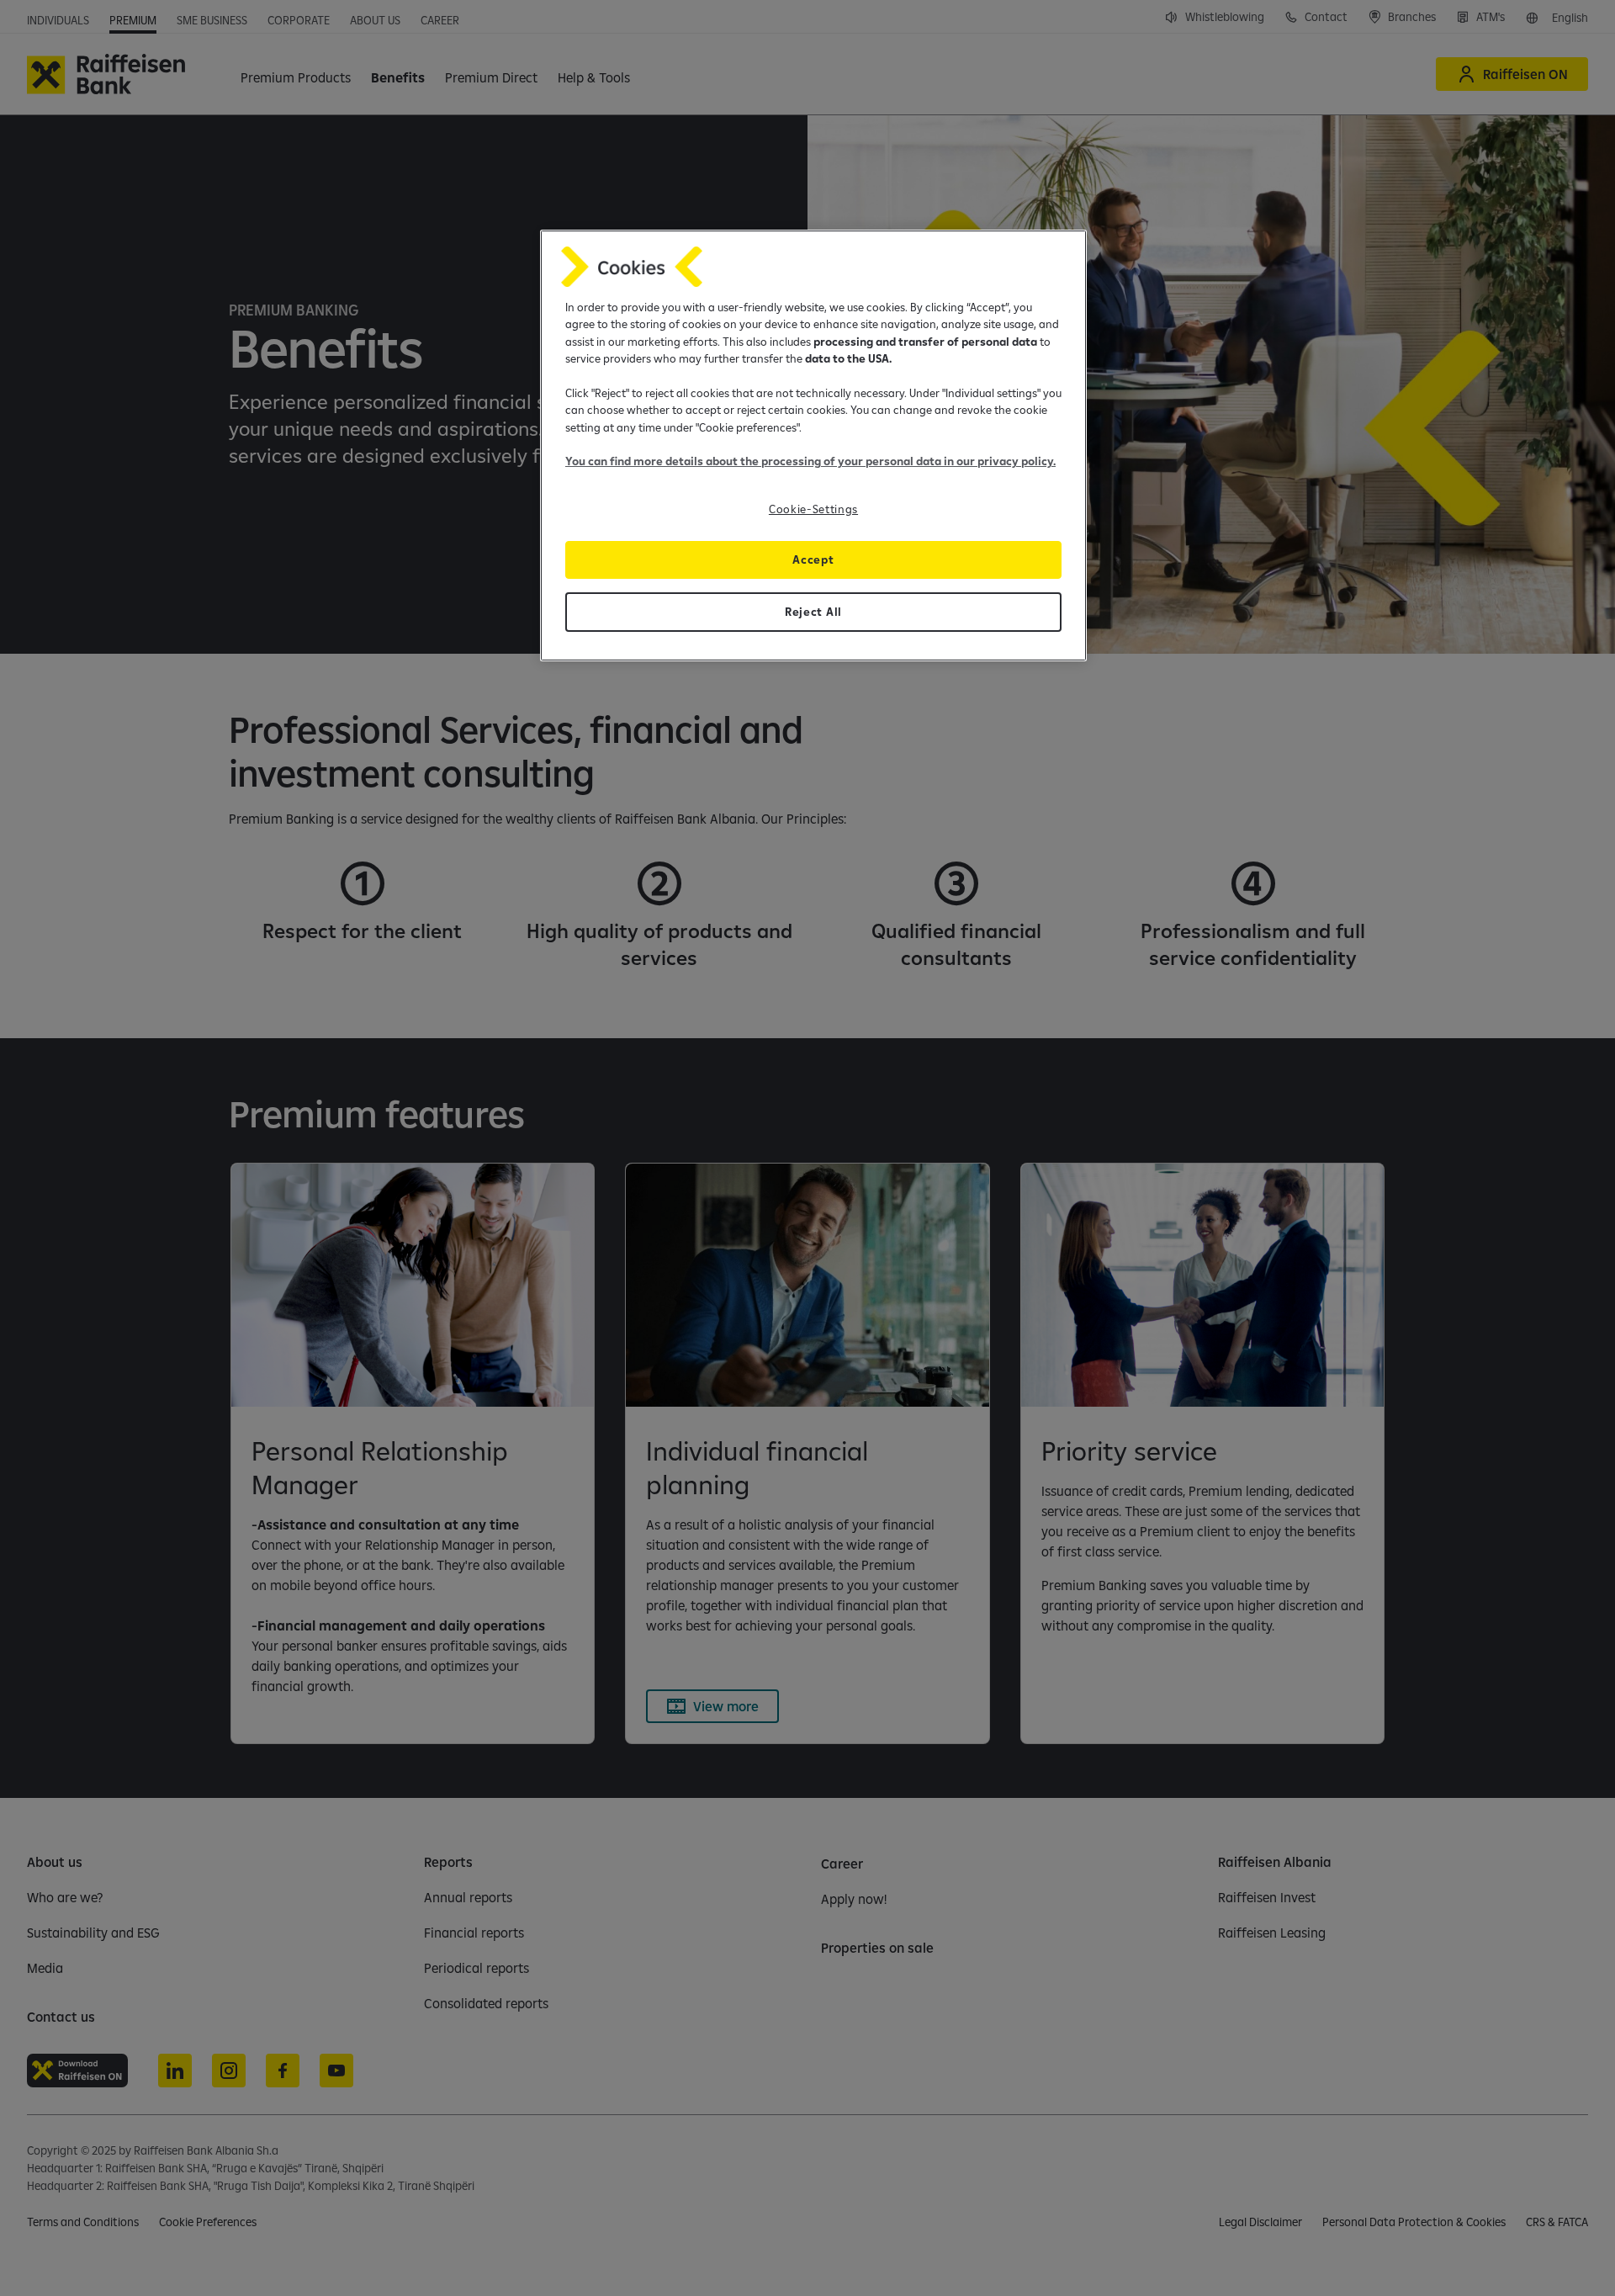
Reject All (813, 612)
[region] (813, 445)
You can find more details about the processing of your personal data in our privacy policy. (810, 461)
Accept (813, 559)
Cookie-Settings (813, 509)
